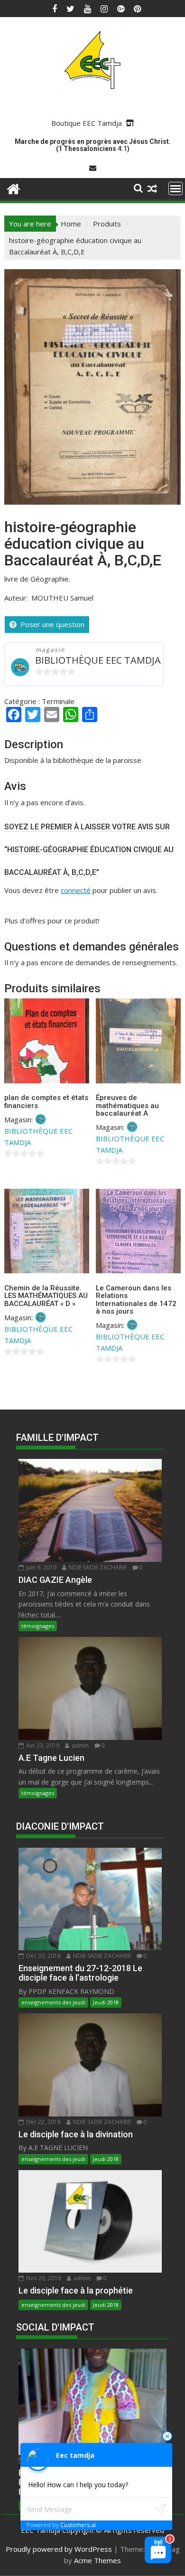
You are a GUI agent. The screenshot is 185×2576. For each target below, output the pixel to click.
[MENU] (176, 188)
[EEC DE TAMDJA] (14, 188)
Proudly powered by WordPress (59, 2549)
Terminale (58, 701)
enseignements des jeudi (53, 2002)
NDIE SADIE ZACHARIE (97, 1567)
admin (79, 1745)
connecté (76, 890)
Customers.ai (78, 2525)
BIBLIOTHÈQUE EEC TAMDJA (98, 660)
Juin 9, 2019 (41, 1567)
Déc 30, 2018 (43, 1956)
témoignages (38, 1626)
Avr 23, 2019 (42, 1745)
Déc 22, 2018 (43, 2122)
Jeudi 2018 (106, 2002)
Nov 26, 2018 (43, 2278)
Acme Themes (97, 2560)
